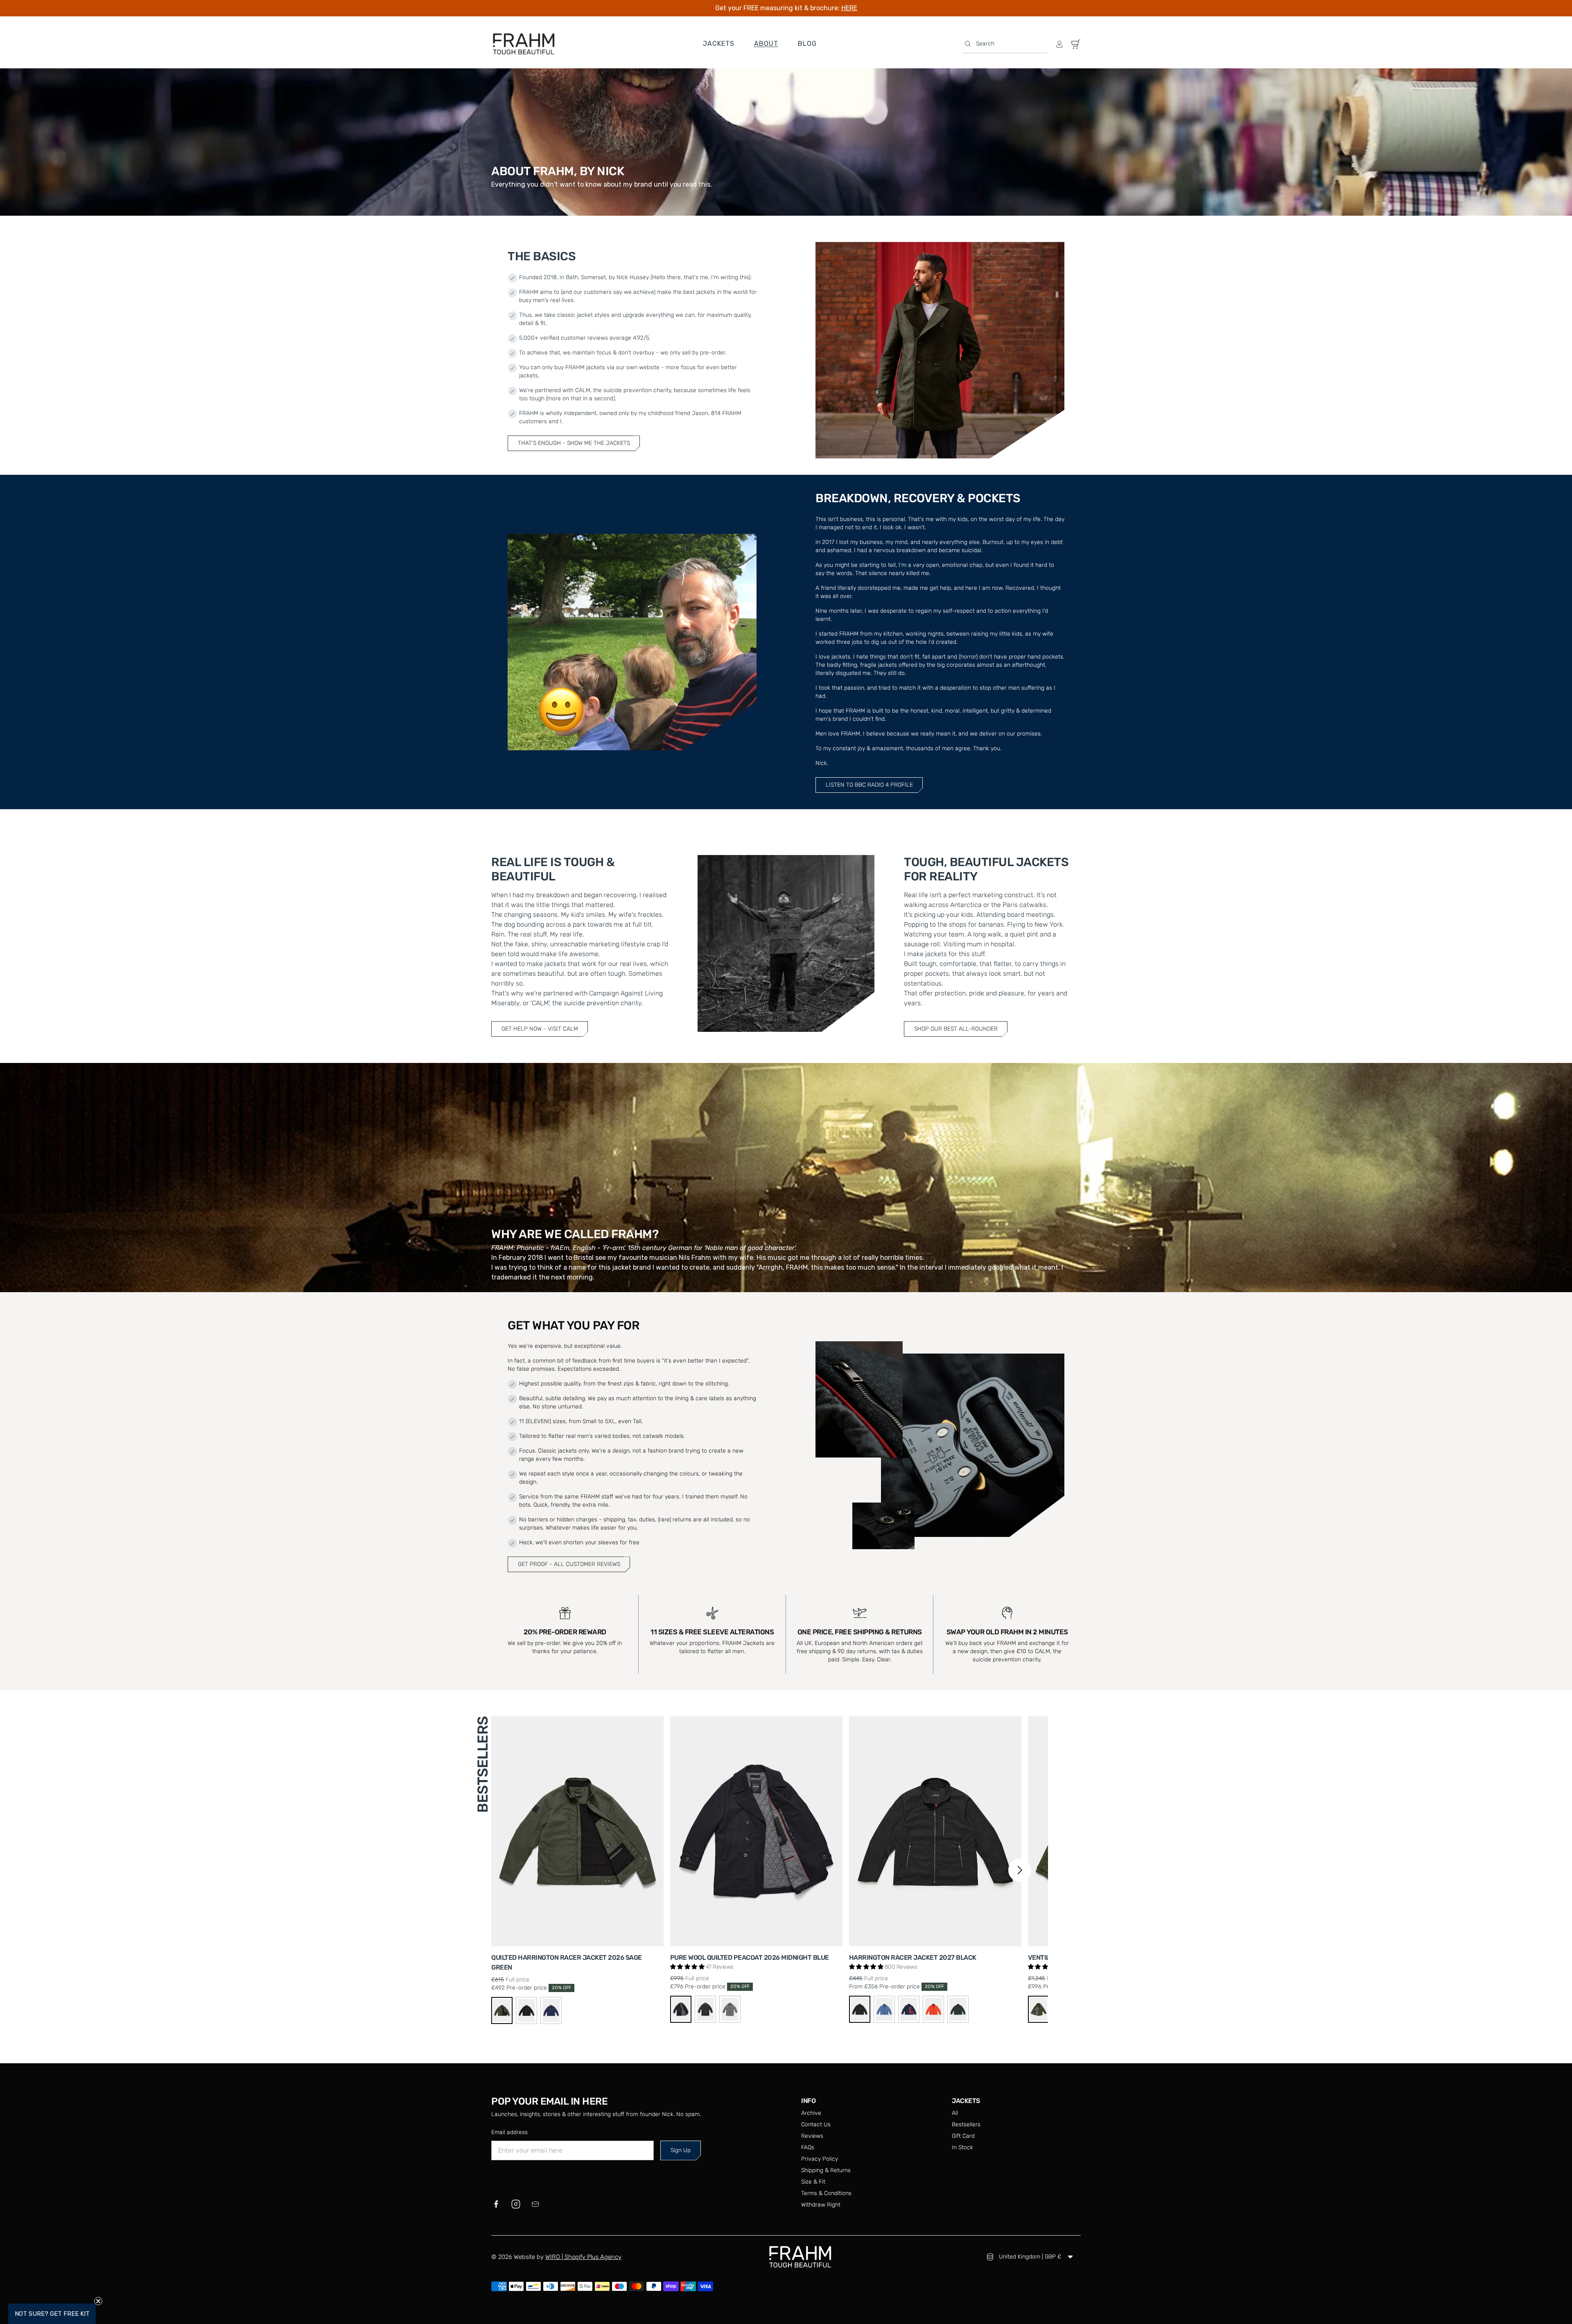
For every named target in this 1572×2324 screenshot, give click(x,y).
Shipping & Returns (826, 2170)
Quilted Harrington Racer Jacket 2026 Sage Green (567, 1962)
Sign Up (681, 2150)
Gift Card (963, 2136)
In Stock (962, 2147)
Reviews (812, 2136)
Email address (509, 2132)
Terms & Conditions (826, 2193)
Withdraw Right (821, 2205)
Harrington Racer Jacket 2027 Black (913, 1957)
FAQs (808, 2147)
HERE (849, 8)
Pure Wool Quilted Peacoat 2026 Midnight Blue (750, 1957)
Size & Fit (813, 2182)
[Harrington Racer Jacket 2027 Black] (935, 1831)
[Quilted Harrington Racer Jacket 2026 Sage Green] (577, 1831)
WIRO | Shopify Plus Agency (583, 2257)
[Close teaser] (98, 2301)
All (955, 2113)
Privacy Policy (820, 2159)
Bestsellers (966, 2124)
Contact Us (816, 2124)
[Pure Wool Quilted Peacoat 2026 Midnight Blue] (756, 1831)
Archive (811, 2113)
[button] (1005, 44)
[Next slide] (1020, 1870)
